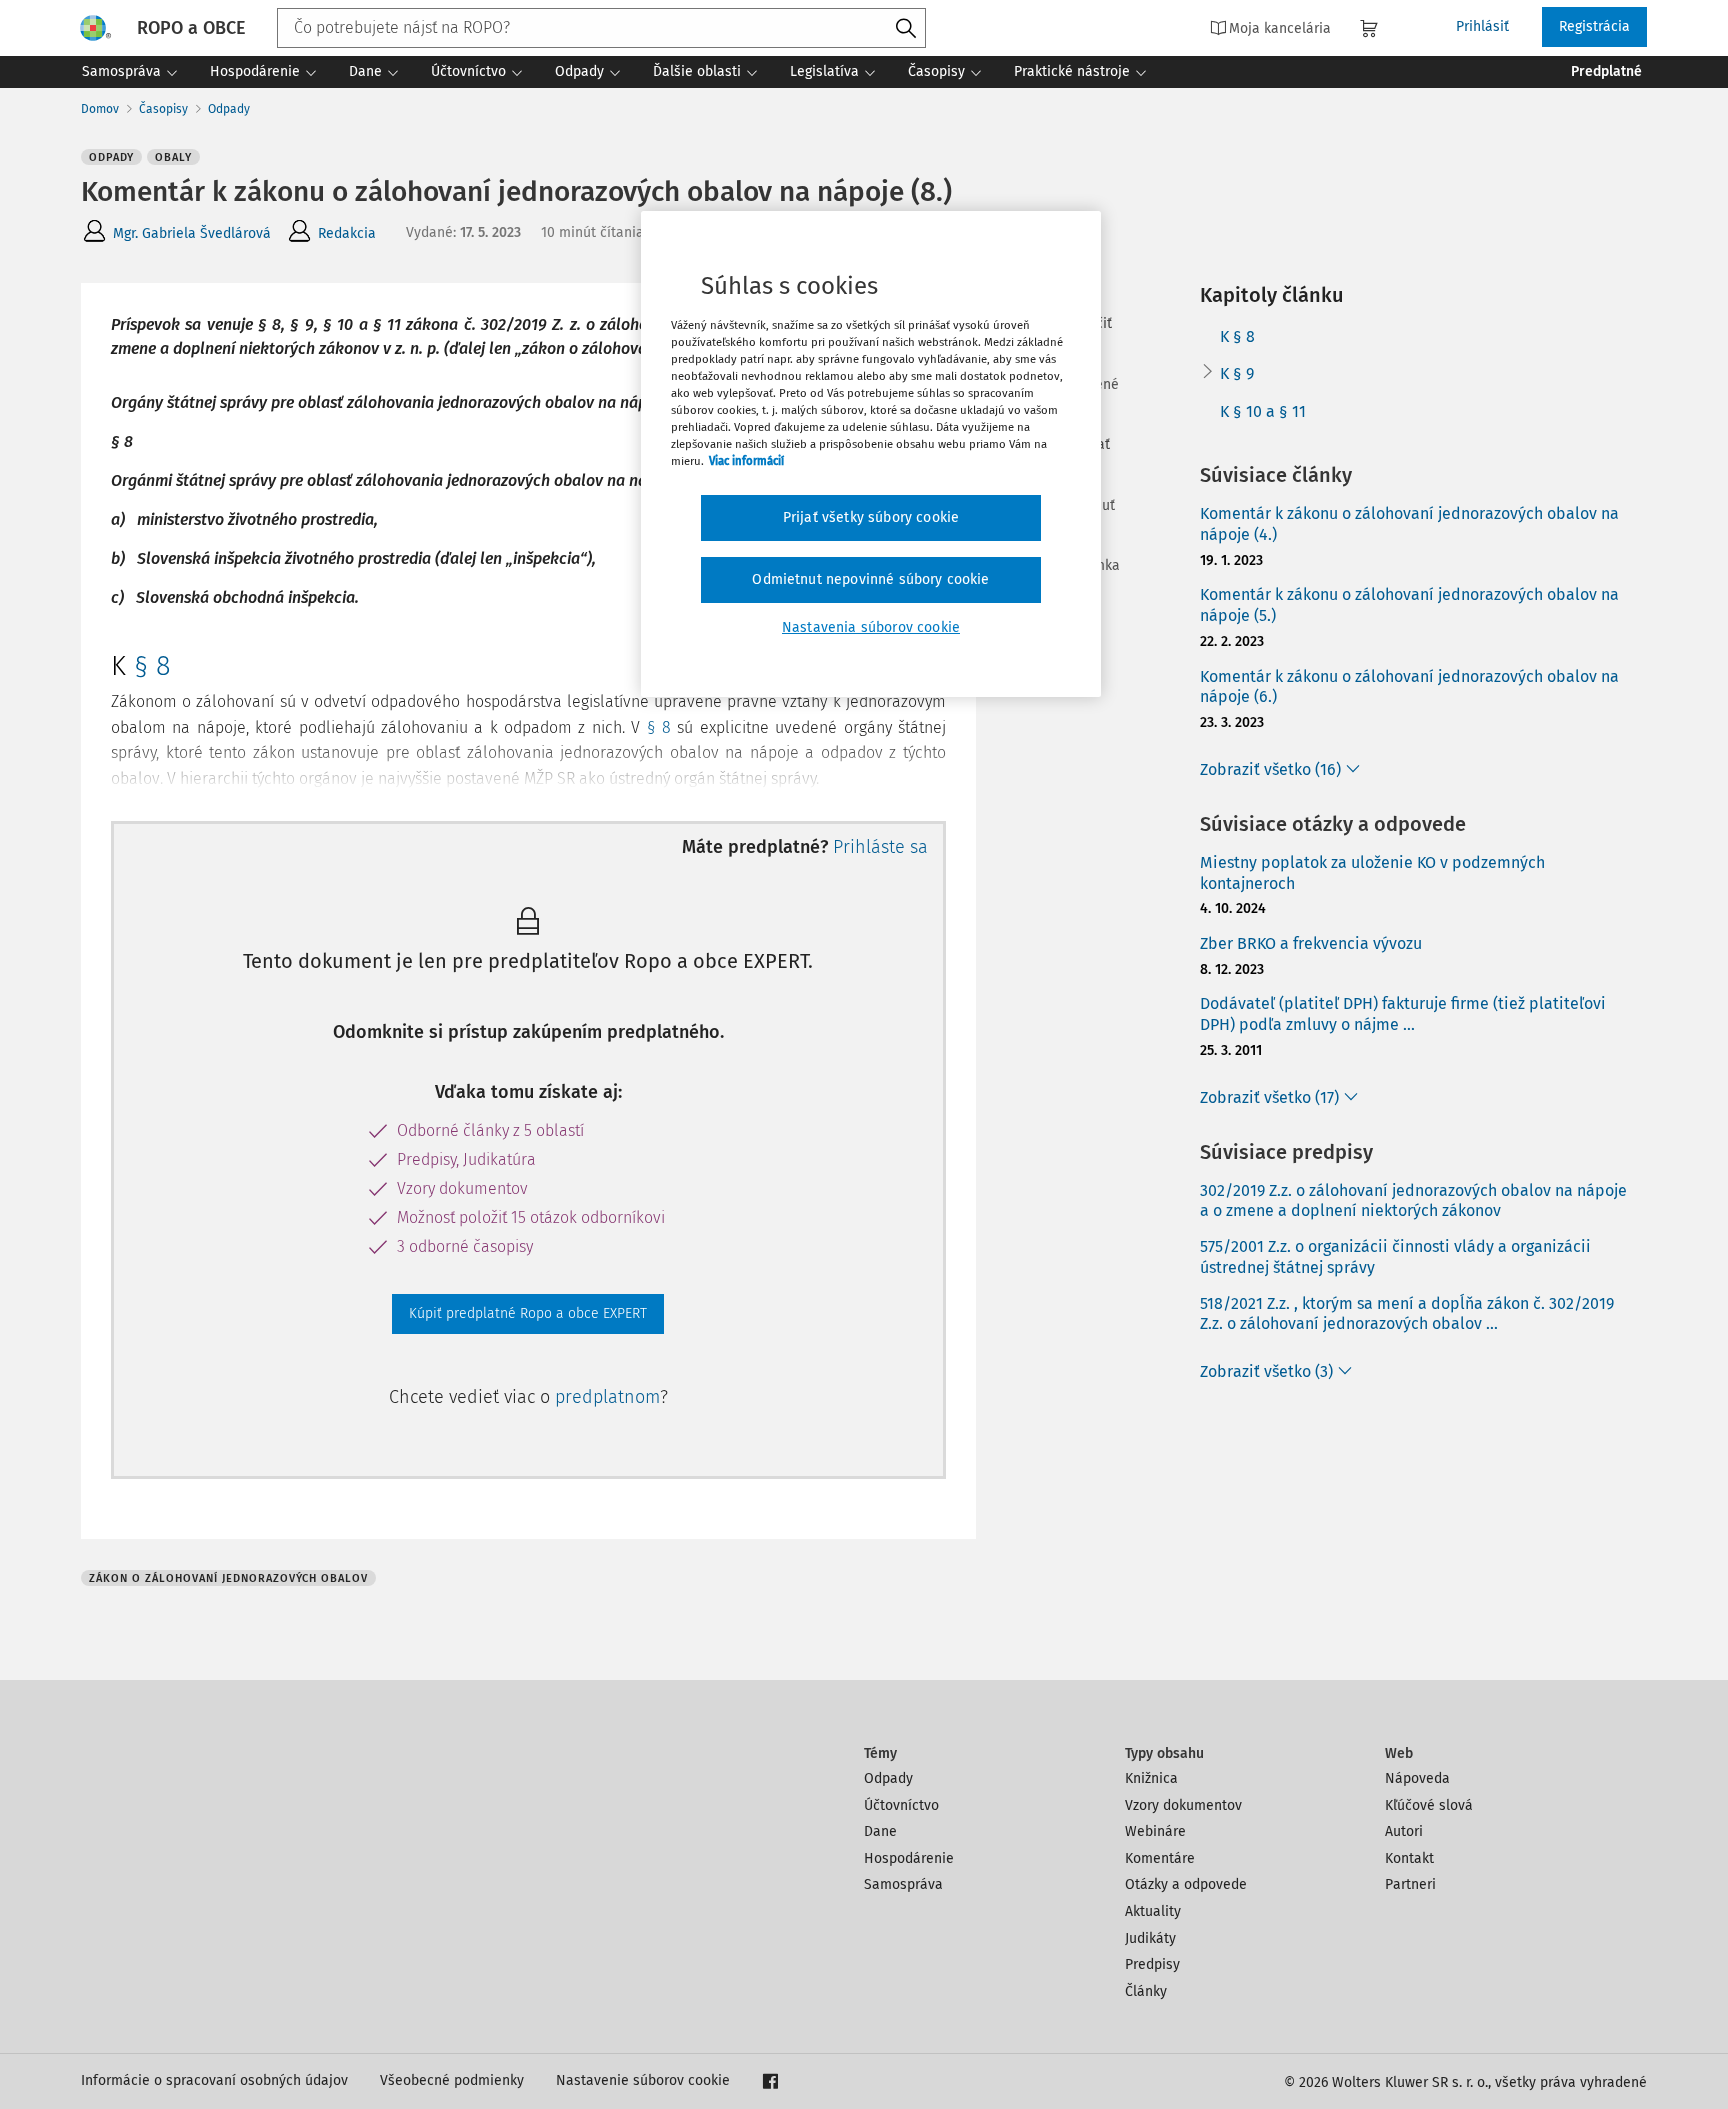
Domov (100, 109)
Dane (880, 1831)
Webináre (1155, 1831)
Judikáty (1150, 1938)
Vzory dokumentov (1183, 1805)
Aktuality (1153, 1911)
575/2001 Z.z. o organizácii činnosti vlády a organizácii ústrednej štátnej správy (1395, 1257)
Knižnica (1151, 1778)
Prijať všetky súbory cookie (871, 517)
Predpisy (1152, 1964)
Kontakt (1409, 1858)
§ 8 (152, 666)
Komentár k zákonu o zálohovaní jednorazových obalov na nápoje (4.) (1409, 524)
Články (1146, 1991)
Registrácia (1594, 26)
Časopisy (163, 109)
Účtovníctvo (901, 1805)
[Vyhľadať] (906, 29)
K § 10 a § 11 (1263, 411)
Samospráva (903, 1884)
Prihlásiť (1482, 26)
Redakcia (347, 233)
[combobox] (601, 28)
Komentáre (1160, 1858)
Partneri (1410, 1884)
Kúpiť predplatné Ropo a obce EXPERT (528, 1313)
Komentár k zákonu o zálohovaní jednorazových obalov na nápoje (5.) (1409, 605)
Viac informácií (746, 461)
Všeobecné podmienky (452, 2080)
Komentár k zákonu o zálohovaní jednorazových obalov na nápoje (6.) (1409, 687)
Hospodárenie (909, 1858)
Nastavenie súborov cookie (643, 2080)
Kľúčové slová (1429, 1805)
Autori (1404, 1831)
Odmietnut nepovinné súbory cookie (870, 579)
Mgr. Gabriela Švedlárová (192, 233)
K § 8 (1237, 336)
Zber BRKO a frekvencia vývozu (1311, 943)
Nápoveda (1417, 1778)
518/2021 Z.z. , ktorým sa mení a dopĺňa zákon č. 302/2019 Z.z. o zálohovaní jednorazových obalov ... (1407, 1314)
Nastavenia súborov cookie (871, 627)
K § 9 (1237, 373)
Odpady (229, 109)
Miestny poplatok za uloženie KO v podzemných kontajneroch (1372, 873)
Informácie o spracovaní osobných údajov (214, 2080)
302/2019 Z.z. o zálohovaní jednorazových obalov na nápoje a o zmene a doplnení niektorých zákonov (1413, 1201)
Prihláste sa (880, 847)
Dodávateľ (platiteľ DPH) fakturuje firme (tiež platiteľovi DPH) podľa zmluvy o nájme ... (1403, 1014)
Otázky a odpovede (1186, 1884)
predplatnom (607, 1397)
